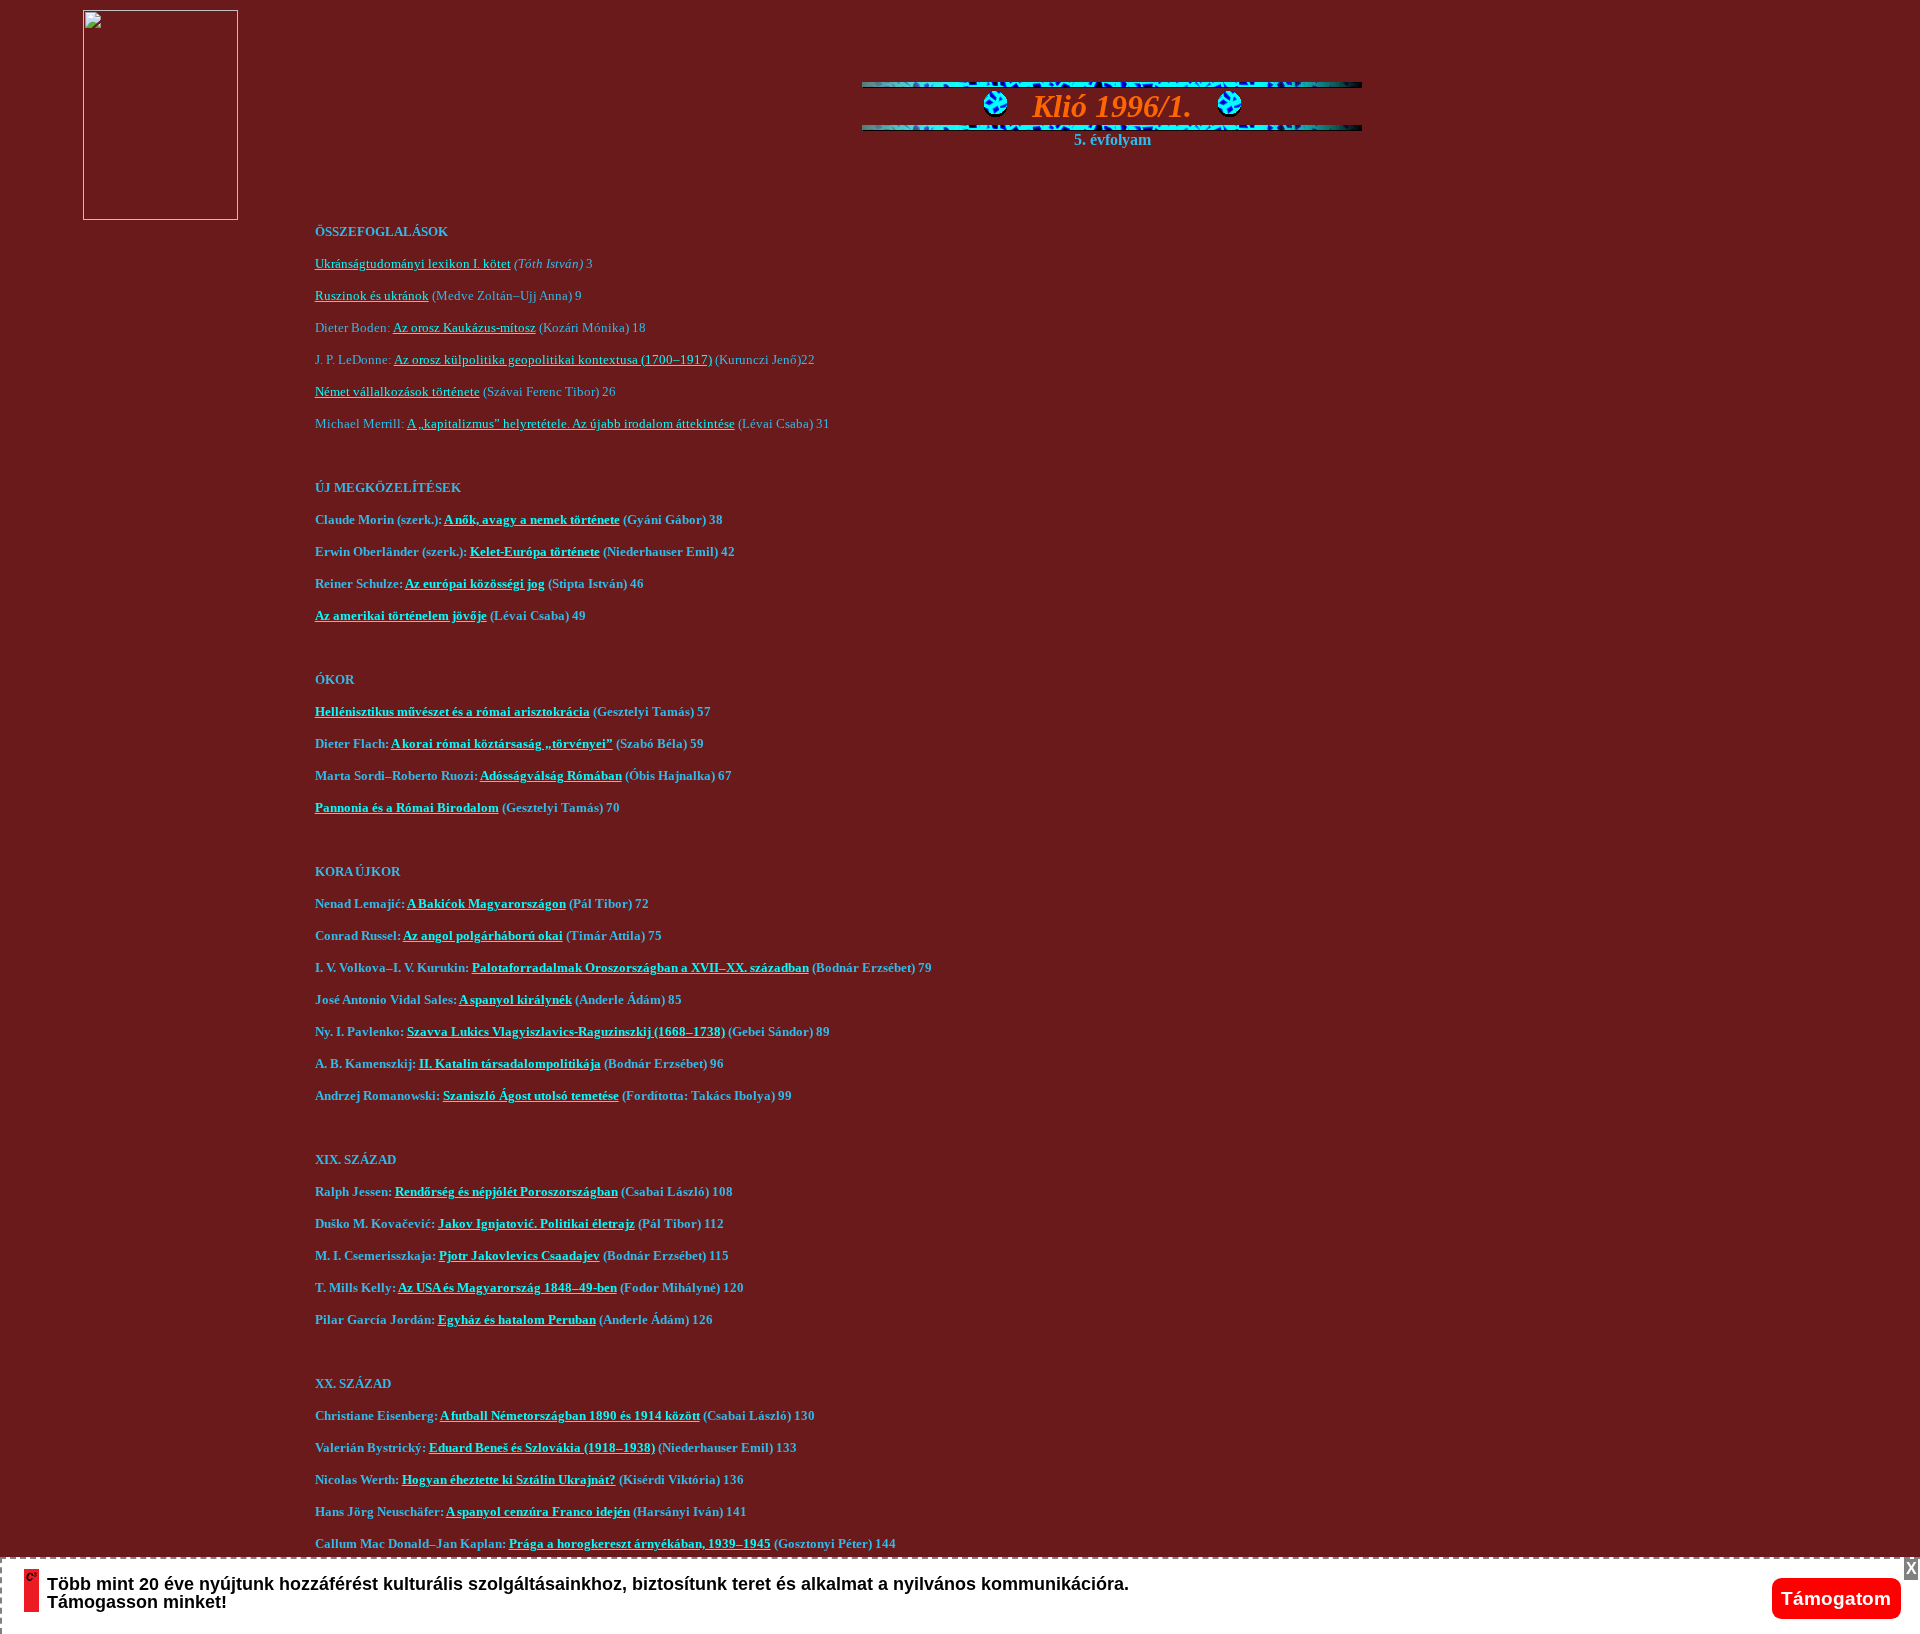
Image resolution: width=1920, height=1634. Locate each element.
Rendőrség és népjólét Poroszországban (506, 1191)
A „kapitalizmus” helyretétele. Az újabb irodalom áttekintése (571, 423)
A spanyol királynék (515, 999)
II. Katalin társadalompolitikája (510, 1063)
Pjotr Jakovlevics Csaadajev (519, 1255)
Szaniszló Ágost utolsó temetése (531, 1095)
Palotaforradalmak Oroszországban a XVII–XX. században (640, 967)
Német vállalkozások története (397, 391)
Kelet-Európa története (535, 551)
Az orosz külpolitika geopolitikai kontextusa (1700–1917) (553, 359)
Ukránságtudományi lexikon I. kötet (413, 263)
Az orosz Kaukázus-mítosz (464, 327)
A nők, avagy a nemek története (532, 519)
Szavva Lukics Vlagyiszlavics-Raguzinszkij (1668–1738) (566, 1031)
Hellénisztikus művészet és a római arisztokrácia (452, 711)
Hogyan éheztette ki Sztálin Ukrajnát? (509, 1479)
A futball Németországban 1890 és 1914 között (570, 1415)
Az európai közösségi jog (475, 583)
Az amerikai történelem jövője (401, 615)
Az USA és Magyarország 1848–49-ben (507, 1287)
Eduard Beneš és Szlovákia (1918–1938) (542, 1447)
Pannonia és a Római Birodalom (407, 807)
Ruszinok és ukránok (372, 295)
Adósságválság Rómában (551, 775)
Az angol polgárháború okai (483, 935)
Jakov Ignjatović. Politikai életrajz (536, 1223)
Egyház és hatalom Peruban (517, 1319)
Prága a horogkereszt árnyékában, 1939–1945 (640, 1543)
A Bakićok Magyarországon (486, 903)
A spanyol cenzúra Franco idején (538, 1511)
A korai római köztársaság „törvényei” (502, 743)
